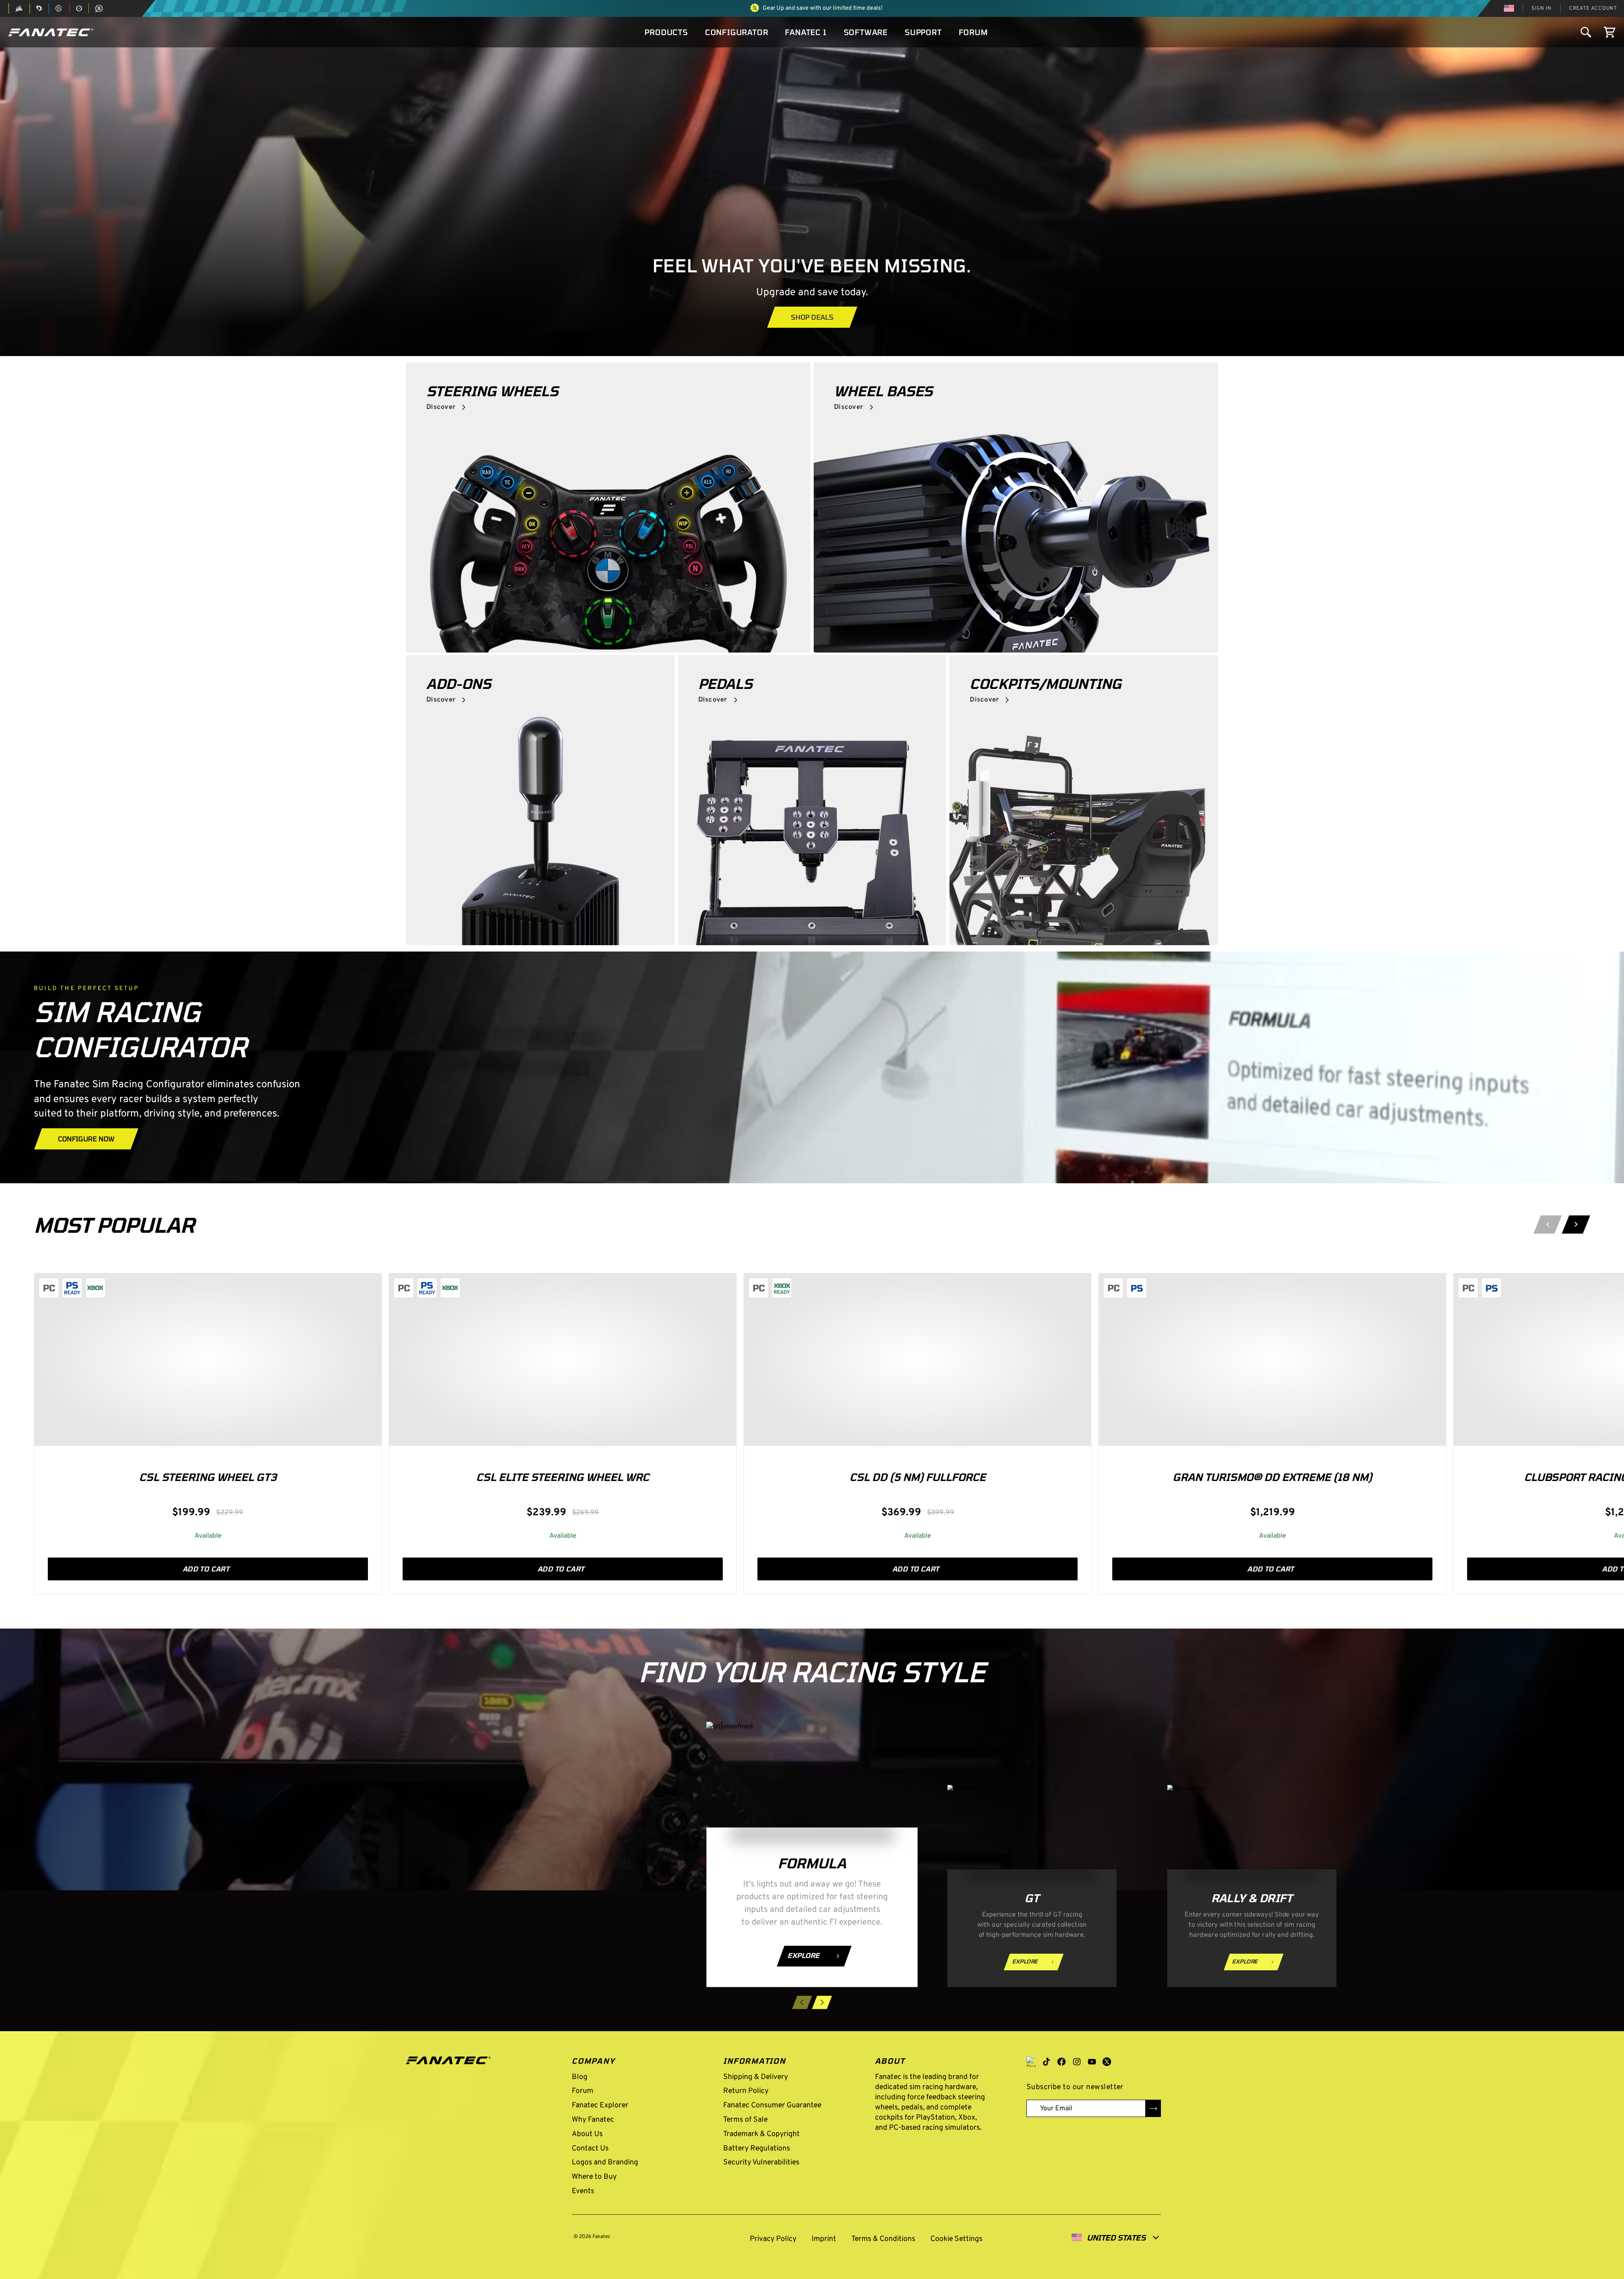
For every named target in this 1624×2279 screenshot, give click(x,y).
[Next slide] (1576, 1225)
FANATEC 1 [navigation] (806, 32)
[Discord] (1031, 2062)
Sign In (1542, 8)
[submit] (1153, 2108)
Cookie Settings (955, 2239)
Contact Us (590, 2149)
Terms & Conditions (883, 2239)
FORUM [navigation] (973, 32)
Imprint (824, 2239)
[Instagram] (1077, 2062)
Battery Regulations (757, 2149)
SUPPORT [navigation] (923, 32)
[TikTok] (1046, 2062)
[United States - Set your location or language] (1509, 8)
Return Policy (746, 2091)
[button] (51, 32)
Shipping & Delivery (756, 2077)
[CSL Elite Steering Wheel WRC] (563, 1360)
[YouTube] (1092, 2062)
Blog (580, 2077)
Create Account (1593, 8)
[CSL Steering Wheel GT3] (208, 1360)
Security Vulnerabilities (761, 2162)
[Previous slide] (1548, 1225)
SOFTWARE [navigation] (866, 32)
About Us (587, 2134)
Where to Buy (594, 2177)
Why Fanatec (593, 2120)
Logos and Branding (605, 2162)
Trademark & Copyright (761, 2134)
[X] (1107, 2062)
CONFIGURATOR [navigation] (737, 32)
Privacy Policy (773, 2239)
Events (583, 2191)
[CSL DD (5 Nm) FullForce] (918, 1360)
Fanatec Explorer (600, 2105)
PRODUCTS (666, 32)
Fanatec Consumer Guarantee (772, 2105)
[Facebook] (1062, 2062)
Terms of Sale (745, 2120)
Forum (583, 2091)
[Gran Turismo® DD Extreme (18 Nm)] (1272, 1360)
